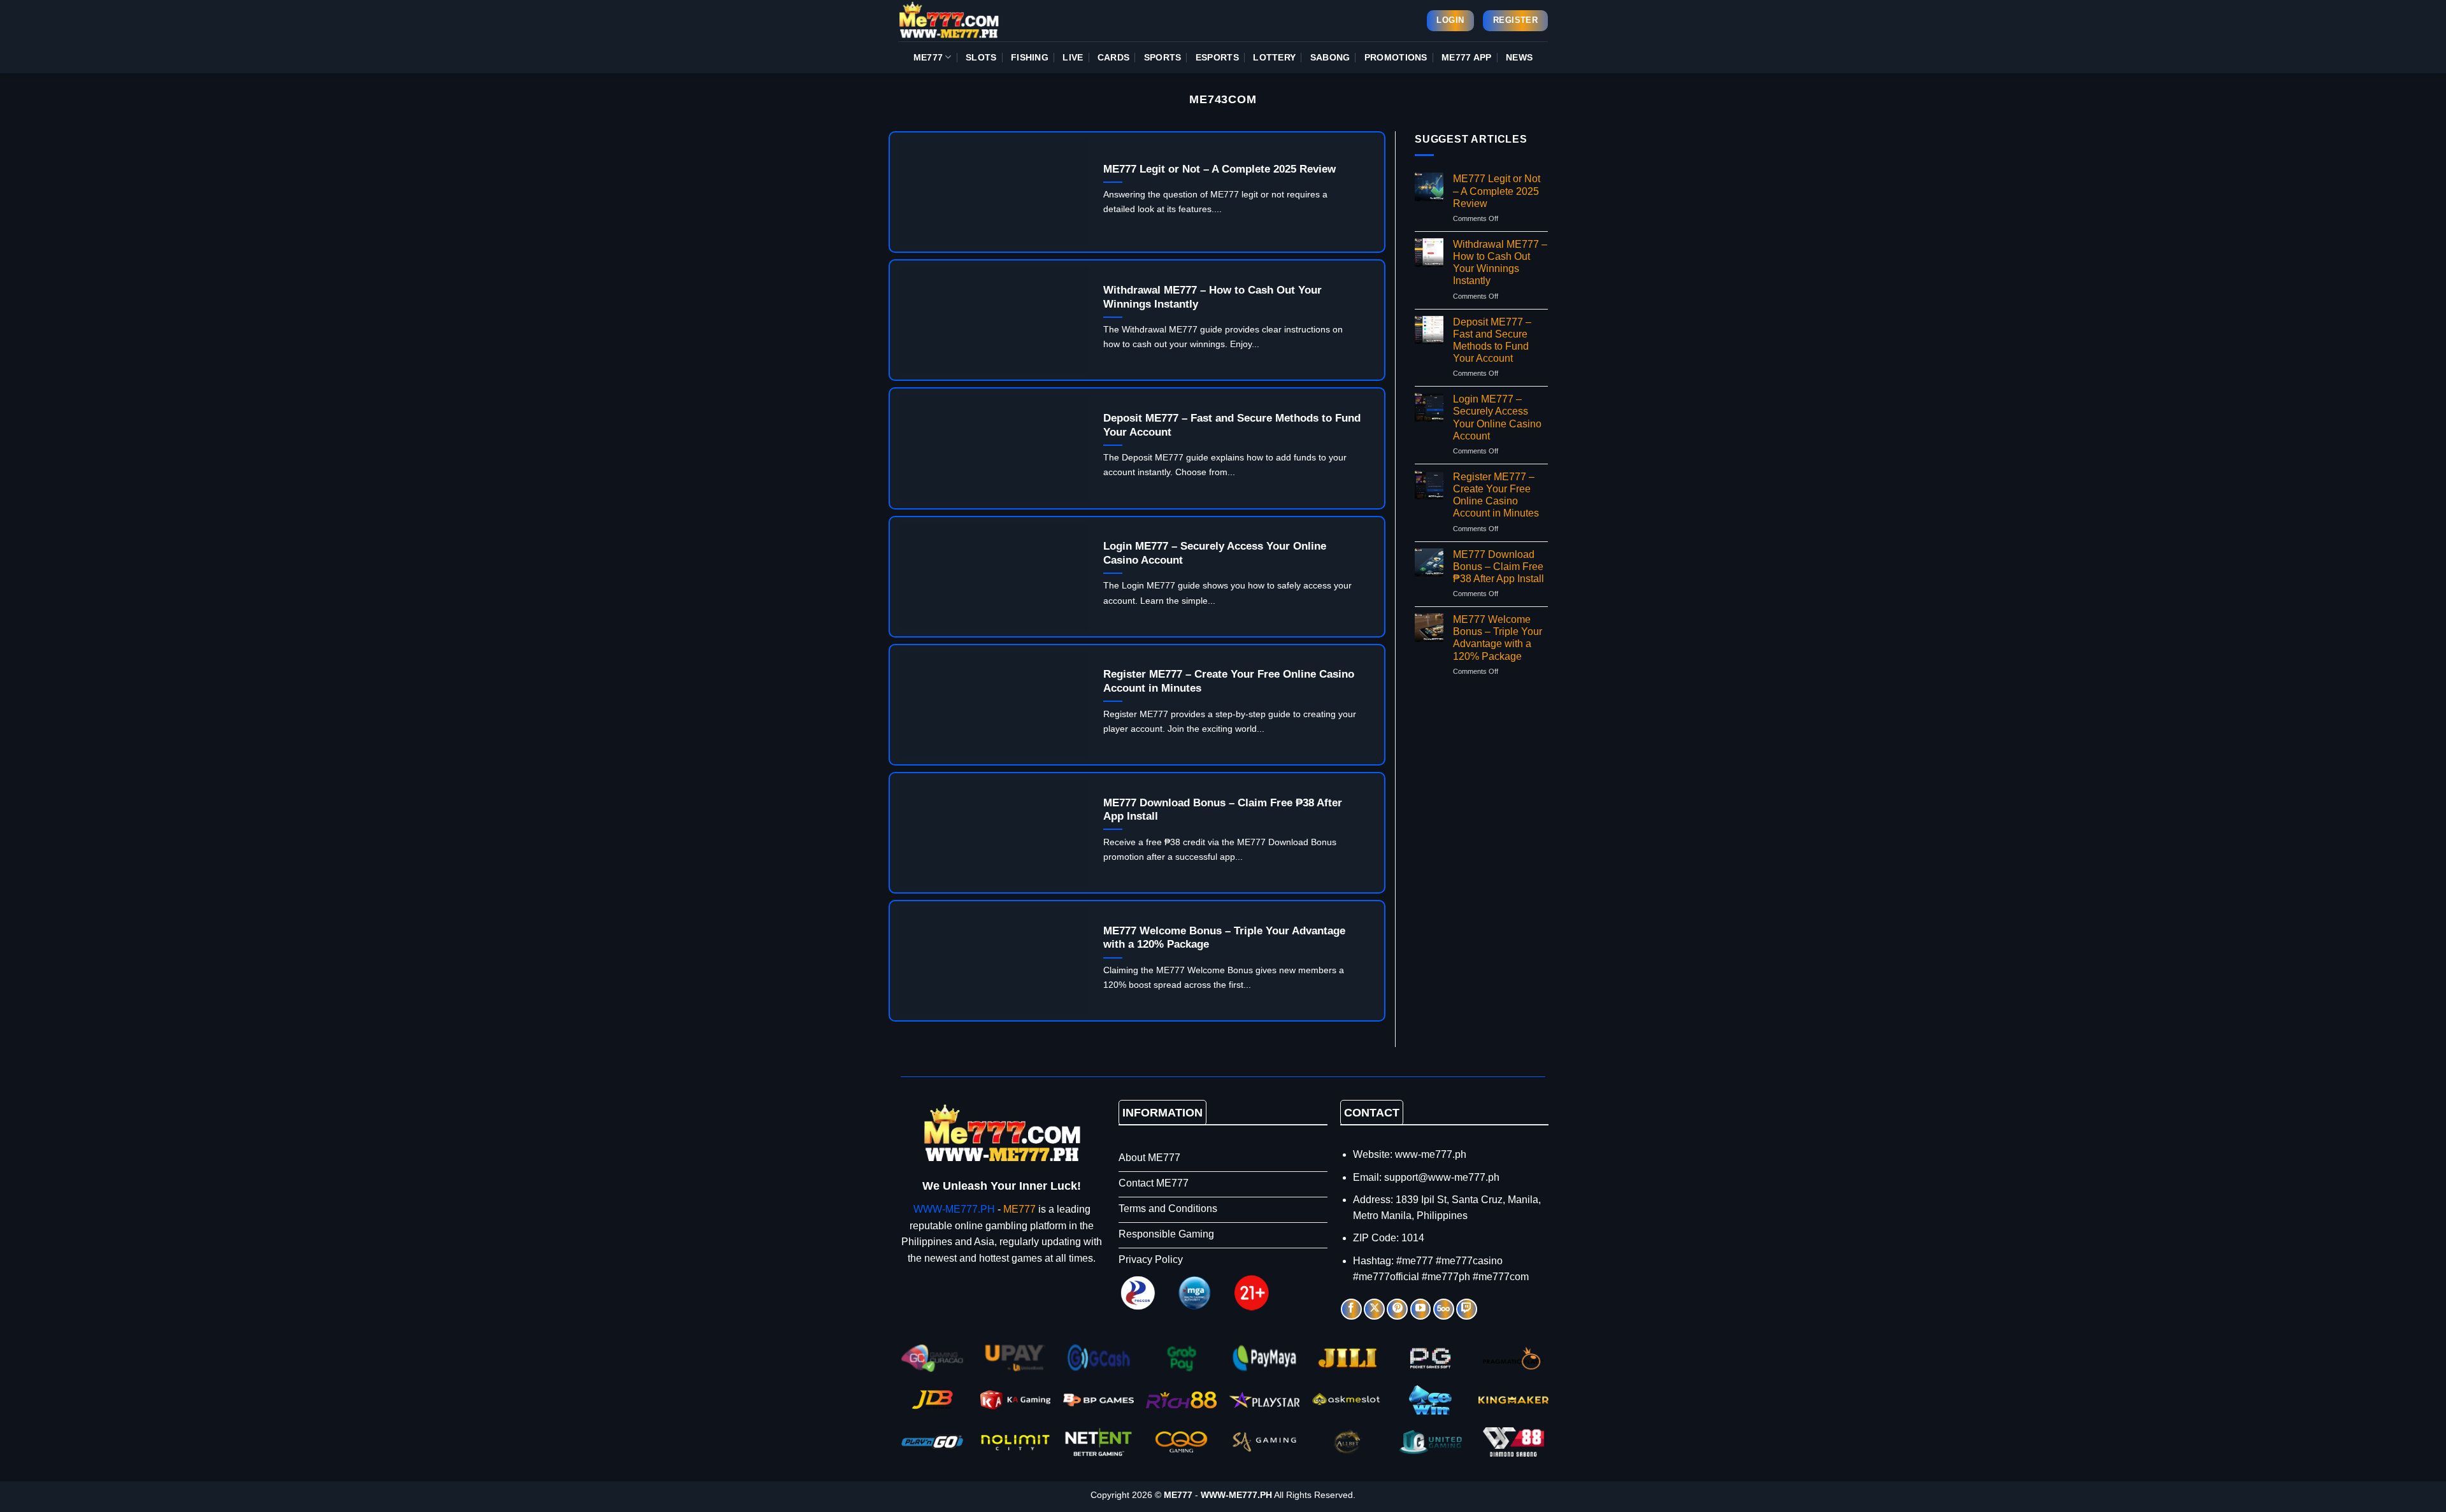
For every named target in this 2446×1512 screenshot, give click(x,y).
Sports (1163, 57)
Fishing (1030, 57)
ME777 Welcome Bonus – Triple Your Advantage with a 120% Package (1224, 938)
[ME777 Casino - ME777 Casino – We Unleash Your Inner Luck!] (962, 21)
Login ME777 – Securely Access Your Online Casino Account (1215, 553)
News (1519, 57)
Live (1073, 57)
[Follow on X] (1374, 1309)
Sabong (1330, 57)
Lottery (1274, 57)
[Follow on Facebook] (1351, 1309)
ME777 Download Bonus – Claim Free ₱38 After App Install (1223, 810)
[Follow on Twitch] (1467, 1309)
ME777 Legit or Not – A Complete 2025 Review (1219, 169)
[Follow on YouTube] (1421, 1309)
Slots (981, 57)
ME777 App (1467, 57)
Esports (1217, 57)
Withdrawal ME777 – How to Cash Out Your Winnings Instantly (1212, 297)
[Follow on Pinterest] (1397, 1309)
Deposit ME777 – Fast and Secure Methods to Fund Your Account (1232, 425)
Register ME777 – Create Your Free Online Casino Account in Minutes (1229, 681)
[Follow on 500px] (1444, 1309)
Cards (1113, 57)
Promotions (1396, 57)
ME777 (928, 57)
